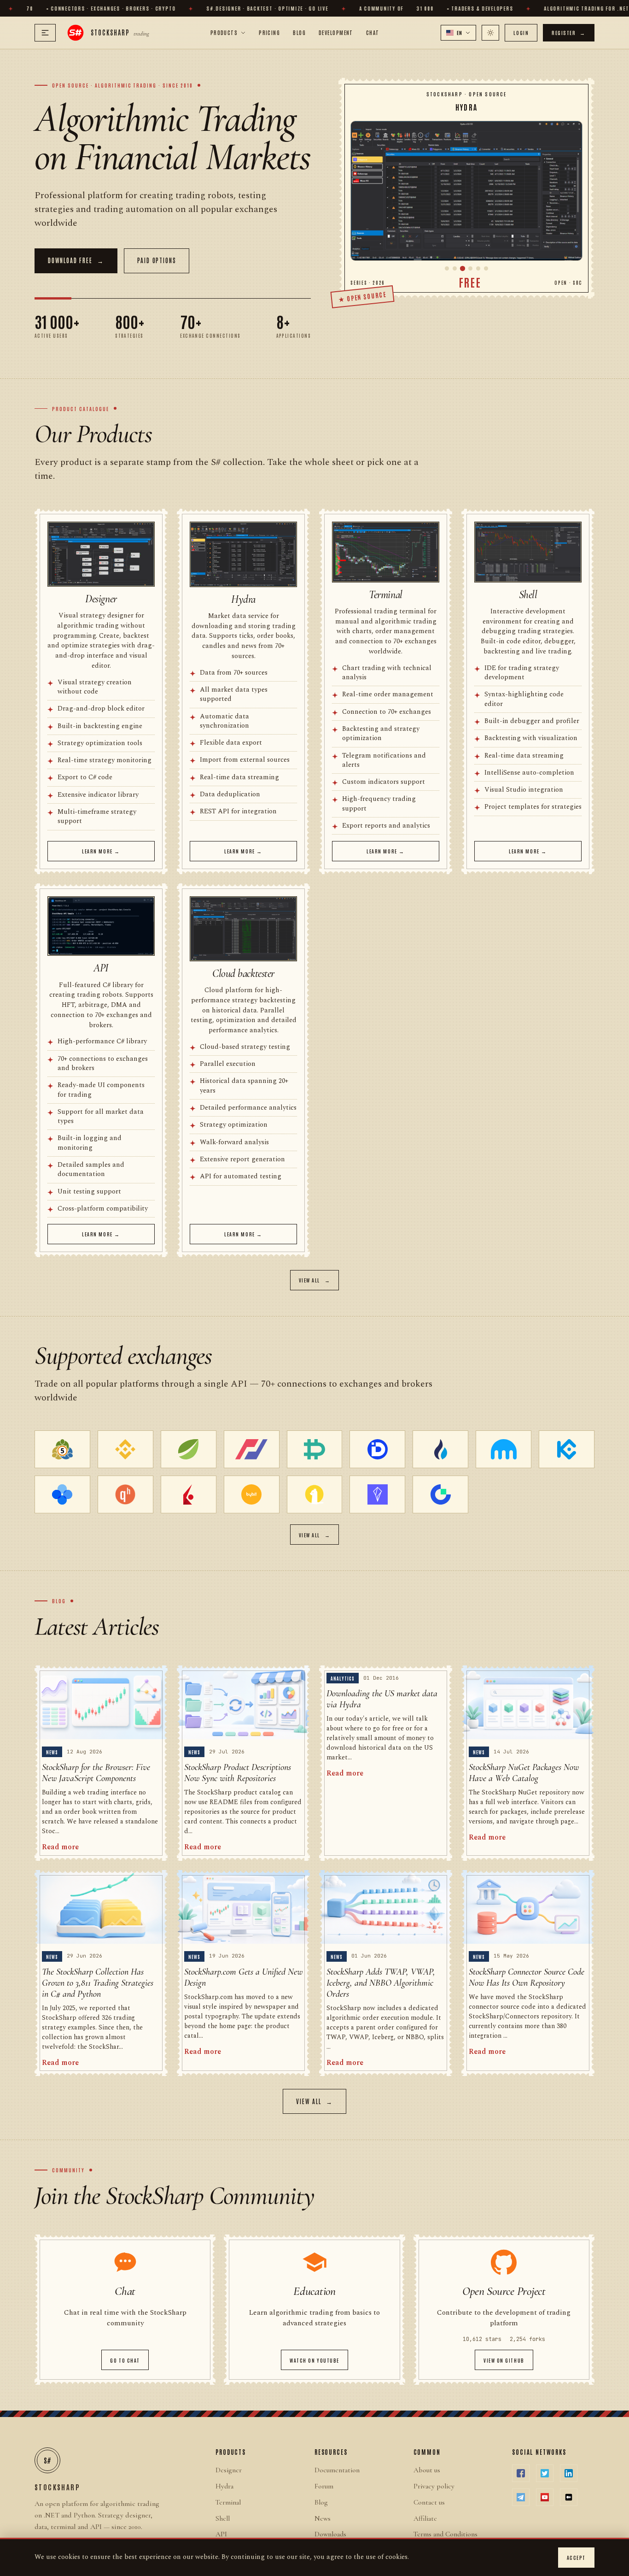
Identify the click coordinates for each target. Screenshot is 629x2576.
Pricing (269, 32)
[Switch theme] (490, 33)
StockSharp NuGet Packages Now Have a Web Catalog (524, 1773)
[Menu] (45, 33)
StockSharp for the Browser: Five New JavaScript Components (96, 1773)
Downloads (330, 2534)
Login (521, 32)
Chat (373, 32)
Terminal (385, 595)
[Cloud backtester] (486, 268)
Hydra (243, 599)
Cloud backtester (243, 973)
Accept (576, 2557)
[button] (459, 33)
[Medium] (569, 2497)
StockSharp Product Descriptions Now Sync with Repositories (238, 1773)
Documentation (337, 2470)
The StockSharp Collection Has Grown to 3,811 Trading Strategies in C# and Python (98, 1983)
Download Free (76, 260)
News (323, 2518)
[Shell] (478, 268)
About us (427, 2470)
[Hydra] (466, 191)
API (101, 968)
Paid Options (157, 260)
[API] (455, 268)
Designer (101, 599)
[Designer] (447, 268)
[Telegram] (521, 2497)
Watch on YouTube (314, 2360)
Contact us (429, 2502)
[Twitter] (545, 2473)
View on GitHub (504, 2360)
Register (569, 32)
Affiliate (425, 2518)
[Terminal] (470, 268)
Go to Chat (125, 2360)
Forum (324, 2486)
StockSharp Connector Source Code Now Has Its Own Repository (527, 1977)
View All (315, 1280)
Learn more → (101, 851)
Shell (528, 595)
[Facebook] (521, 2473)
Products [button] (224, 32)
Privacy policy (434, 2486)
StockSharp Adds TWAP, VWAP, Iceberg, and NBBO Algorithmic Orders (381, 1983)
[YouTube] (545, 2497)
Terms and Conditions (446, 2534)
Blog (299, 32)
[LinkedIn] (569, 2473)
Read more (60, 1847)
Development (336, 32)
